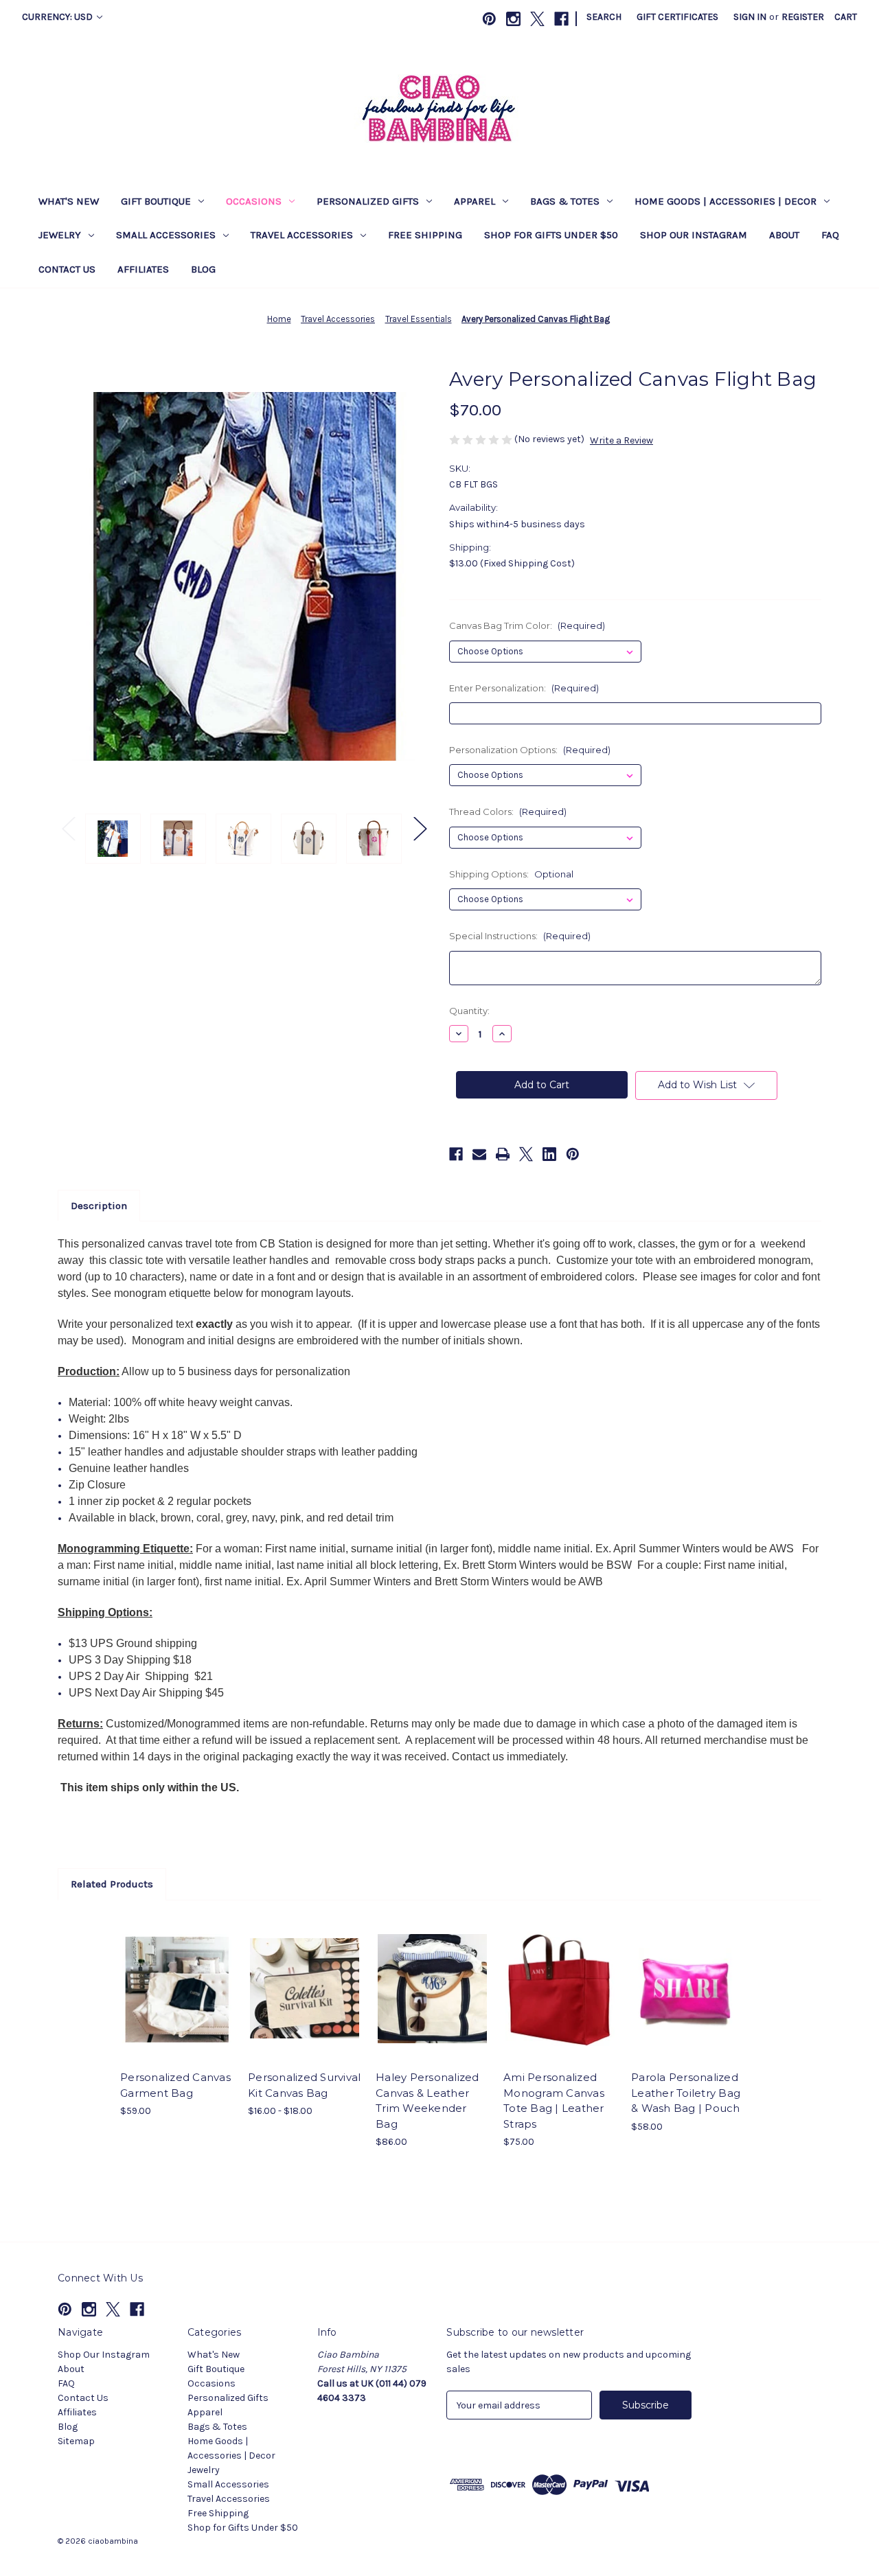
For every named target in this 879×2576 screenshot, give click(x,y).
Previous (68, 828)
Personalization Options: (530, 750)
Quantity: (469, 1011)
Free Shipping (425, 235)
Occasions (254, 201)
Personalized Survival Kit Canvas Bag (304, 2085)
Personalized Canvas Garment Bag (175, 2085)
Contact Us (67, 269)
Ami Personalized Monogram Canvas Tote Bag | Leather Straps (554, 2101)
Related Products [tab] (112, 1884)
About (784, 235)
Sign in (750, 17)
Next (420, 828)
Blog (203, 269)
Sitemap (76, 2441)
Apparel (475, 201)
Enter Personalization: (524, 688)
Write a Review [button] (621, 440)
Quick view (165, 1977)
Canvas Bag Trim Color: (527, 625)
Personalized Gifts (368, 201)
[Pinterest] (489, 19)
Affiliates (143, 269)
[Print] (503, 1154)
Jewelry (60, 235)
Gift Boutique (156, 201)
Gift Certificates (677, 17)
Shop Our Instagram (694, 235)
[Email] (479, 1154)
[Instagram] (513, 19)
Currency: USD (58, 17)
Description (99, 1206)
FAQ (830, 235)
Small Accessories (166, 235)
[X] (537, 19)
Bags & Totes (565, 201)
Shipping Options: (511, 874)
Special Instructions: (520, 936)
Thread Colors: (508, 812)
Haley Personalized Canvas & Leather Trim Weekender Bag (427, 2101)
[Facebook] (561, 19)
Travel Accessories (302, 235)
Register (803, 17)
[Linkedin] (549, 1154)
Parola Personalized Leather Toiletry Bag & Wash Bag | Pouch (686, 2093)
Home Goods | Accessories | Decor (726, 201)
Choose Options (177, 2001)
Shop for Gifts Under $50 (551, 235)
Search (604, 17)
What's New (69, 201)
